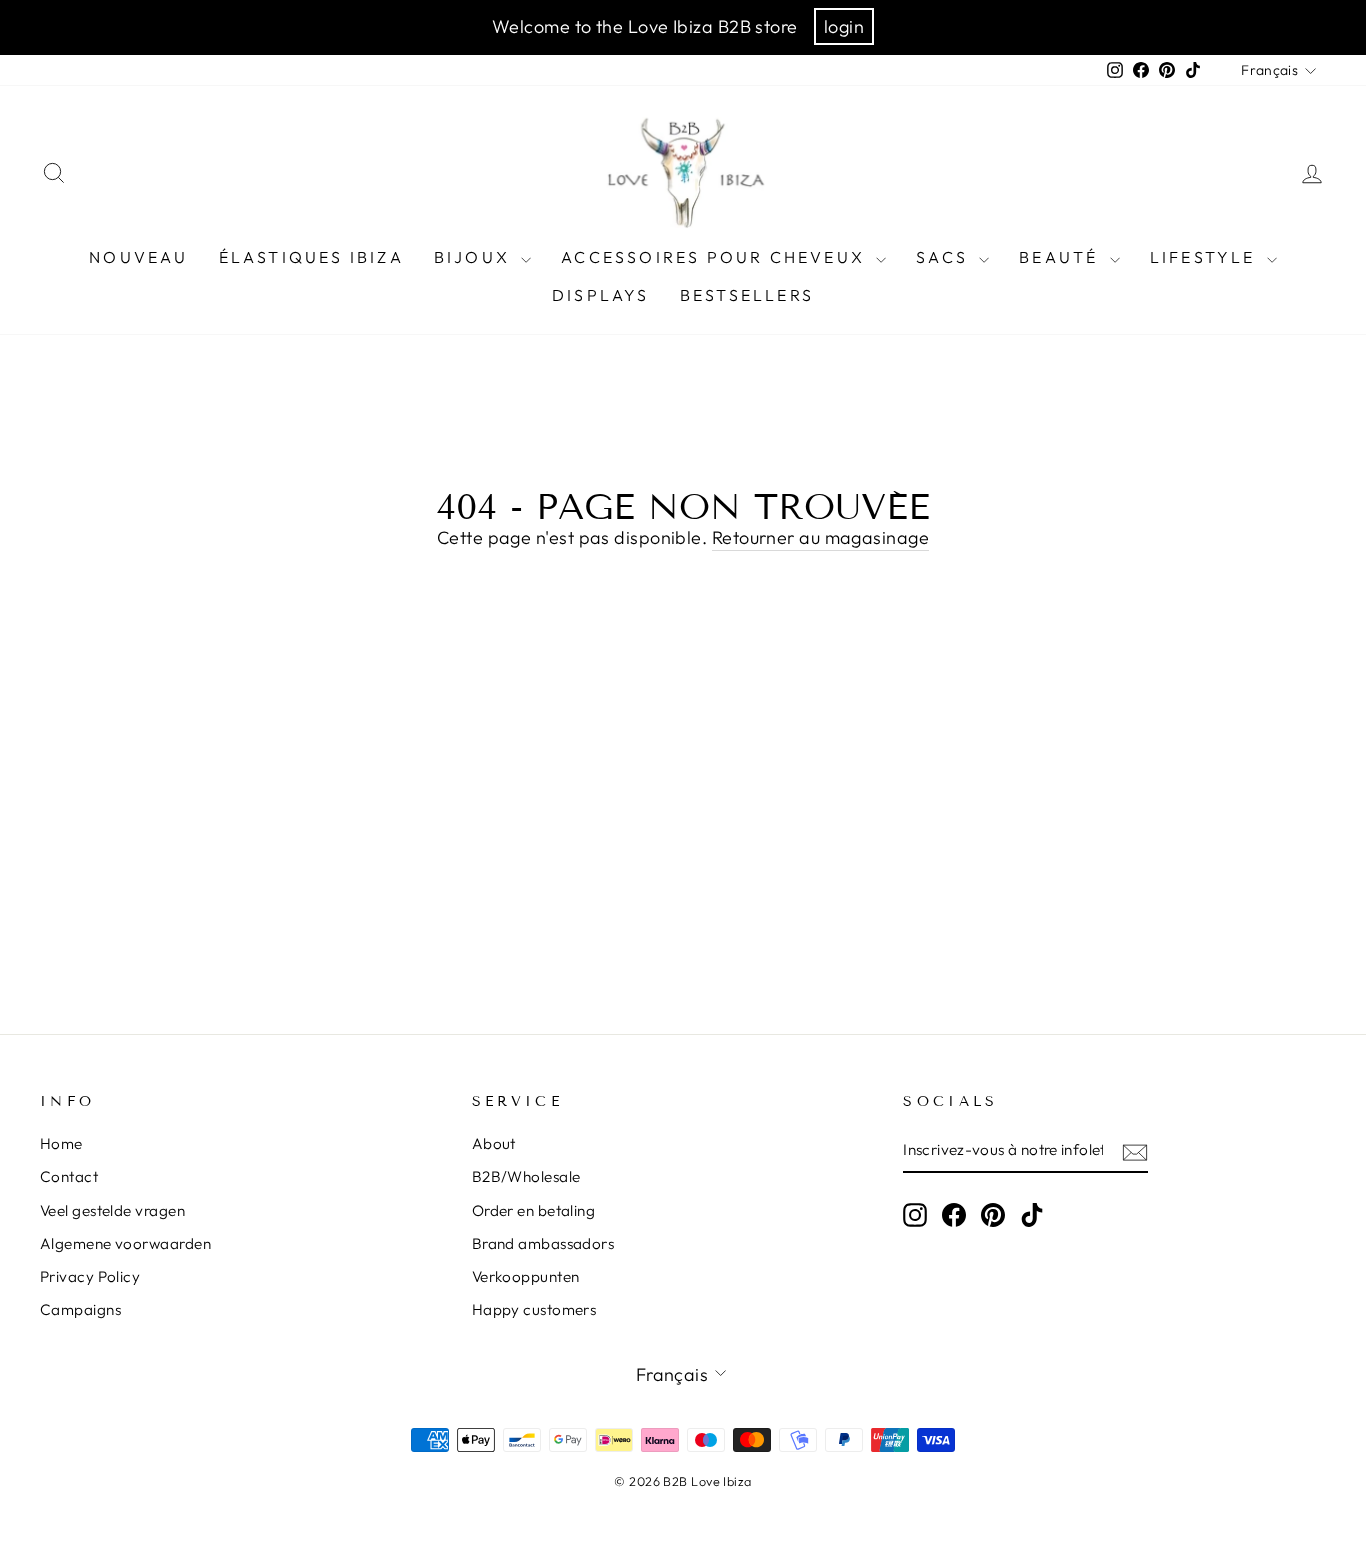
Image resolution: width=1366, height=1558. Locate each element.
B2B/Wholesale (526, 1176)
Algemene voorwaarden (125, 1243)
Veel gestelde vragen (112, 1210)
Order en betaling (534, 1210)
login (844, 26)
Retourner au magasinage (820, 537)
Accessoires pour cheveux (716, 257)
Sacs (945, 257)
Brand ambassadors (543, 1243)
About (494, 1143)
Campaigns (80, 1309)
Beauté (1061, 257)
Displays (601, 295)
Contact (69, 1176)
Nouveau (138, 257)
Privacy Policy (90, 1276)
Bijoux (475, 257)
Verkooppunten (526, 1276)
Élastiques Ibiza (311, 257)
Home (61, 1143)
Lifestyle (1206, 257)
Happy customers (534, 1309)
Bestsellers (747, 295)
